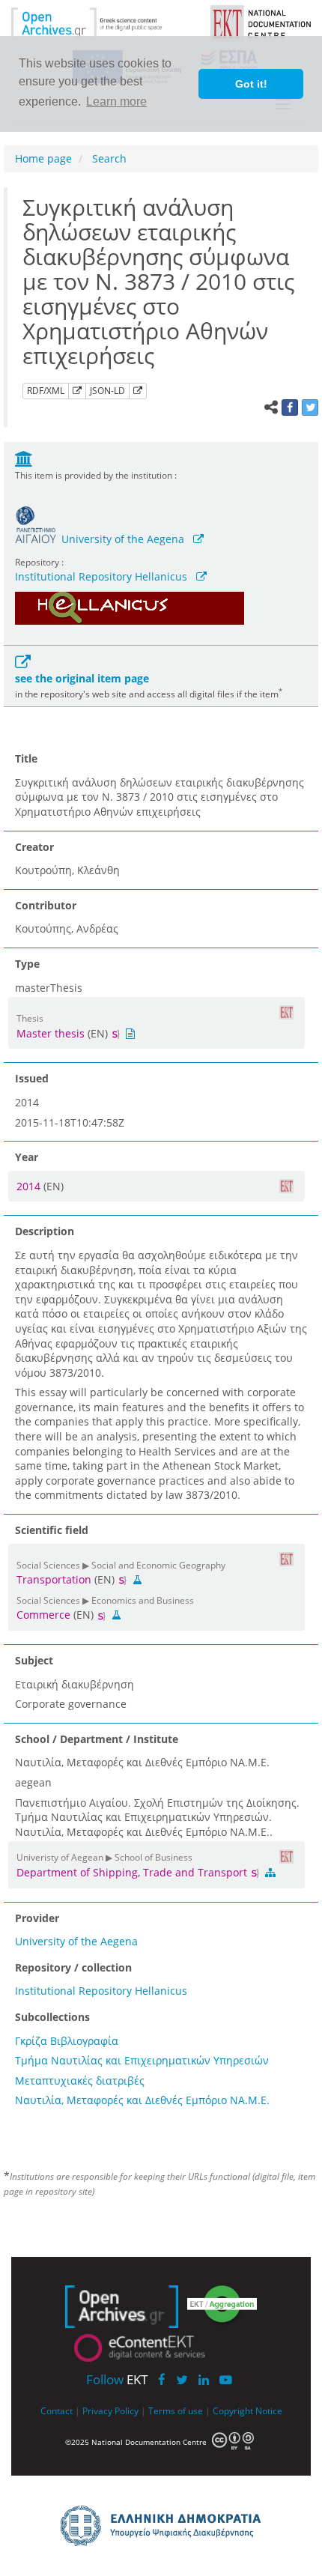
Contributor (46, 905)
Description (45, 1231)
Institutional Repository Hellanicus (101, 576)
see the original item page (82, 678)
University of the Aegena (123, 539)
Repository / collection (73, 1967)
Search (108, 158)
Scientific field (52, 1530)
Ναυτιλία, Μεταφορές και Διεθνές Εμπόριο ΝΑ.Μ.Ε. (142, 2100)
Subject (34, 1660)
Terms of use (176, 2410)
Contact (57, 2410)
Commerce (43, 1615)
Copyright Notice (247, 2410)
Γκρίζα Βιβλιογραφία (67, 2041)
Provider (37, 1918)
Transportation (54, 1579)
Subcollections (52, 2017)
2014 (30, 1186)
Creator (34, 847)
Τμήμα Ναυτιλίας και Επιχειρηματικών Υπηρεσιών (142, 2060)
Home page (43, 158)
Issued (32, 1078)
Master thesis (51, 1033)
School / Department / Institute (97, 1739)
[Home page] (100, 23)
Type (27, 964)
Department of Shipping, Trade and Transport (133, 1872)
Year (27, 1157)
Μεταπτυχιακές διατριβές (80, 2081)
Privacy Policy (110, 2410)
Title (26, 758)
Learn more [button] (116, 101)
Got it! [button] (251, 84)
